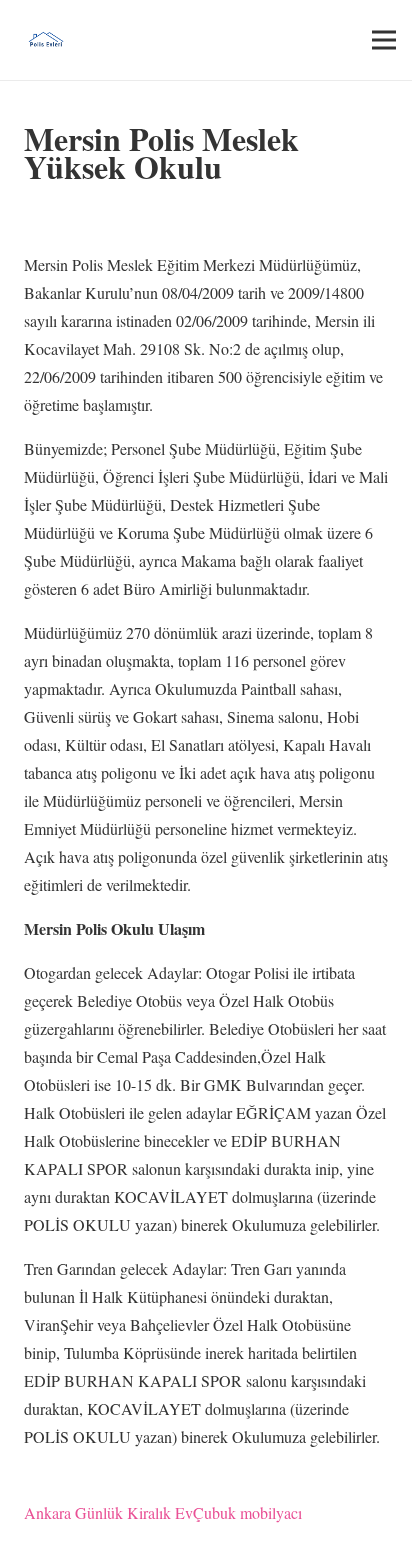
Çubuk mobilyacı (247, 1512)
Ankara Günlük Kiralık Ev (108, 1512)
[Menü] (384, 40)
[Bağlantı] (46, 40)
